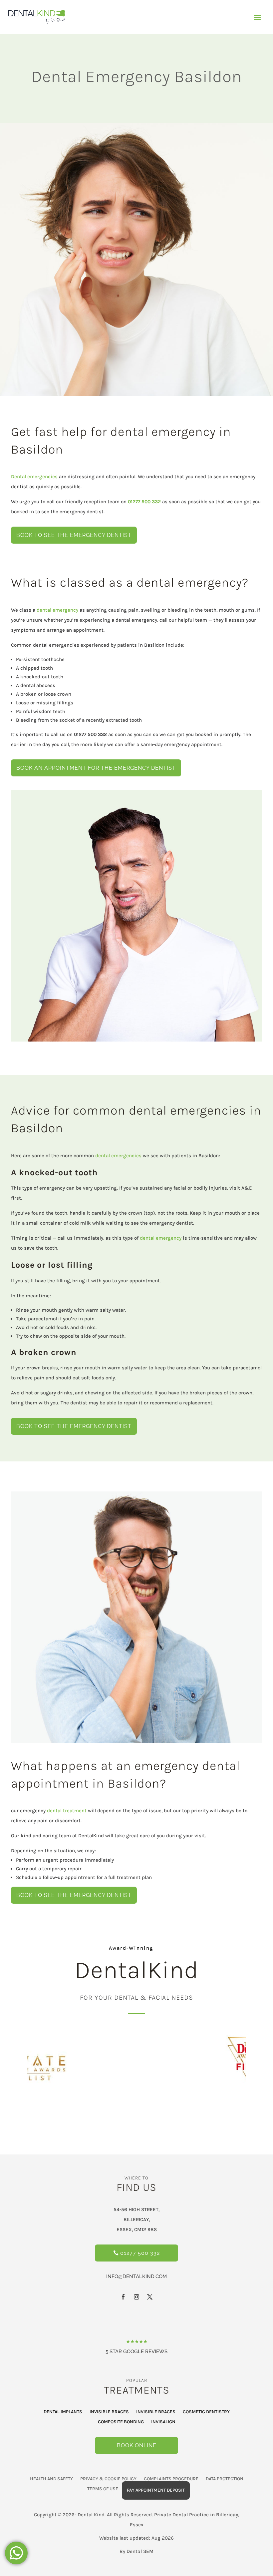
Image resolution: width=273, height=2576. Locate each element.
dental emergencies (118, 1156)
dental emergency (57, 610)
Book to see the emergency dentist (74, 535)
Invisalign (163, 2422)
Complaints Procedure (171, 2479)
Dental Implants (63, 2412)
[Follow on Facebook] (123, 2297)
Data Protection (225, 2479)
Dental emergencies (34, 477)
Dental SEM (140, 2551)
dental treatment (67, 1811)
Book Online (137, 2445)
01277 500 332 (140, 2253)
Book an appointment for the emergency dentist (96, 768)
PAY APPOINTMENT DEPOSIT (156, 2490)
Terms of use (103, 2489)
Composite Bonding (121, 2422)
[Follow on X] (150, 2297)
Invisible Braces (109, 2412)
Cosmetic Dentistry (206, 2412)
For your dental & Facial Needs (136, 1998)
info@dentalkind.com (136, 2277)
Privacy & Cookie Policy (108, 2479)
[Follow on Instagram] (136, 2297)
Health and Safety (51, 2479)
